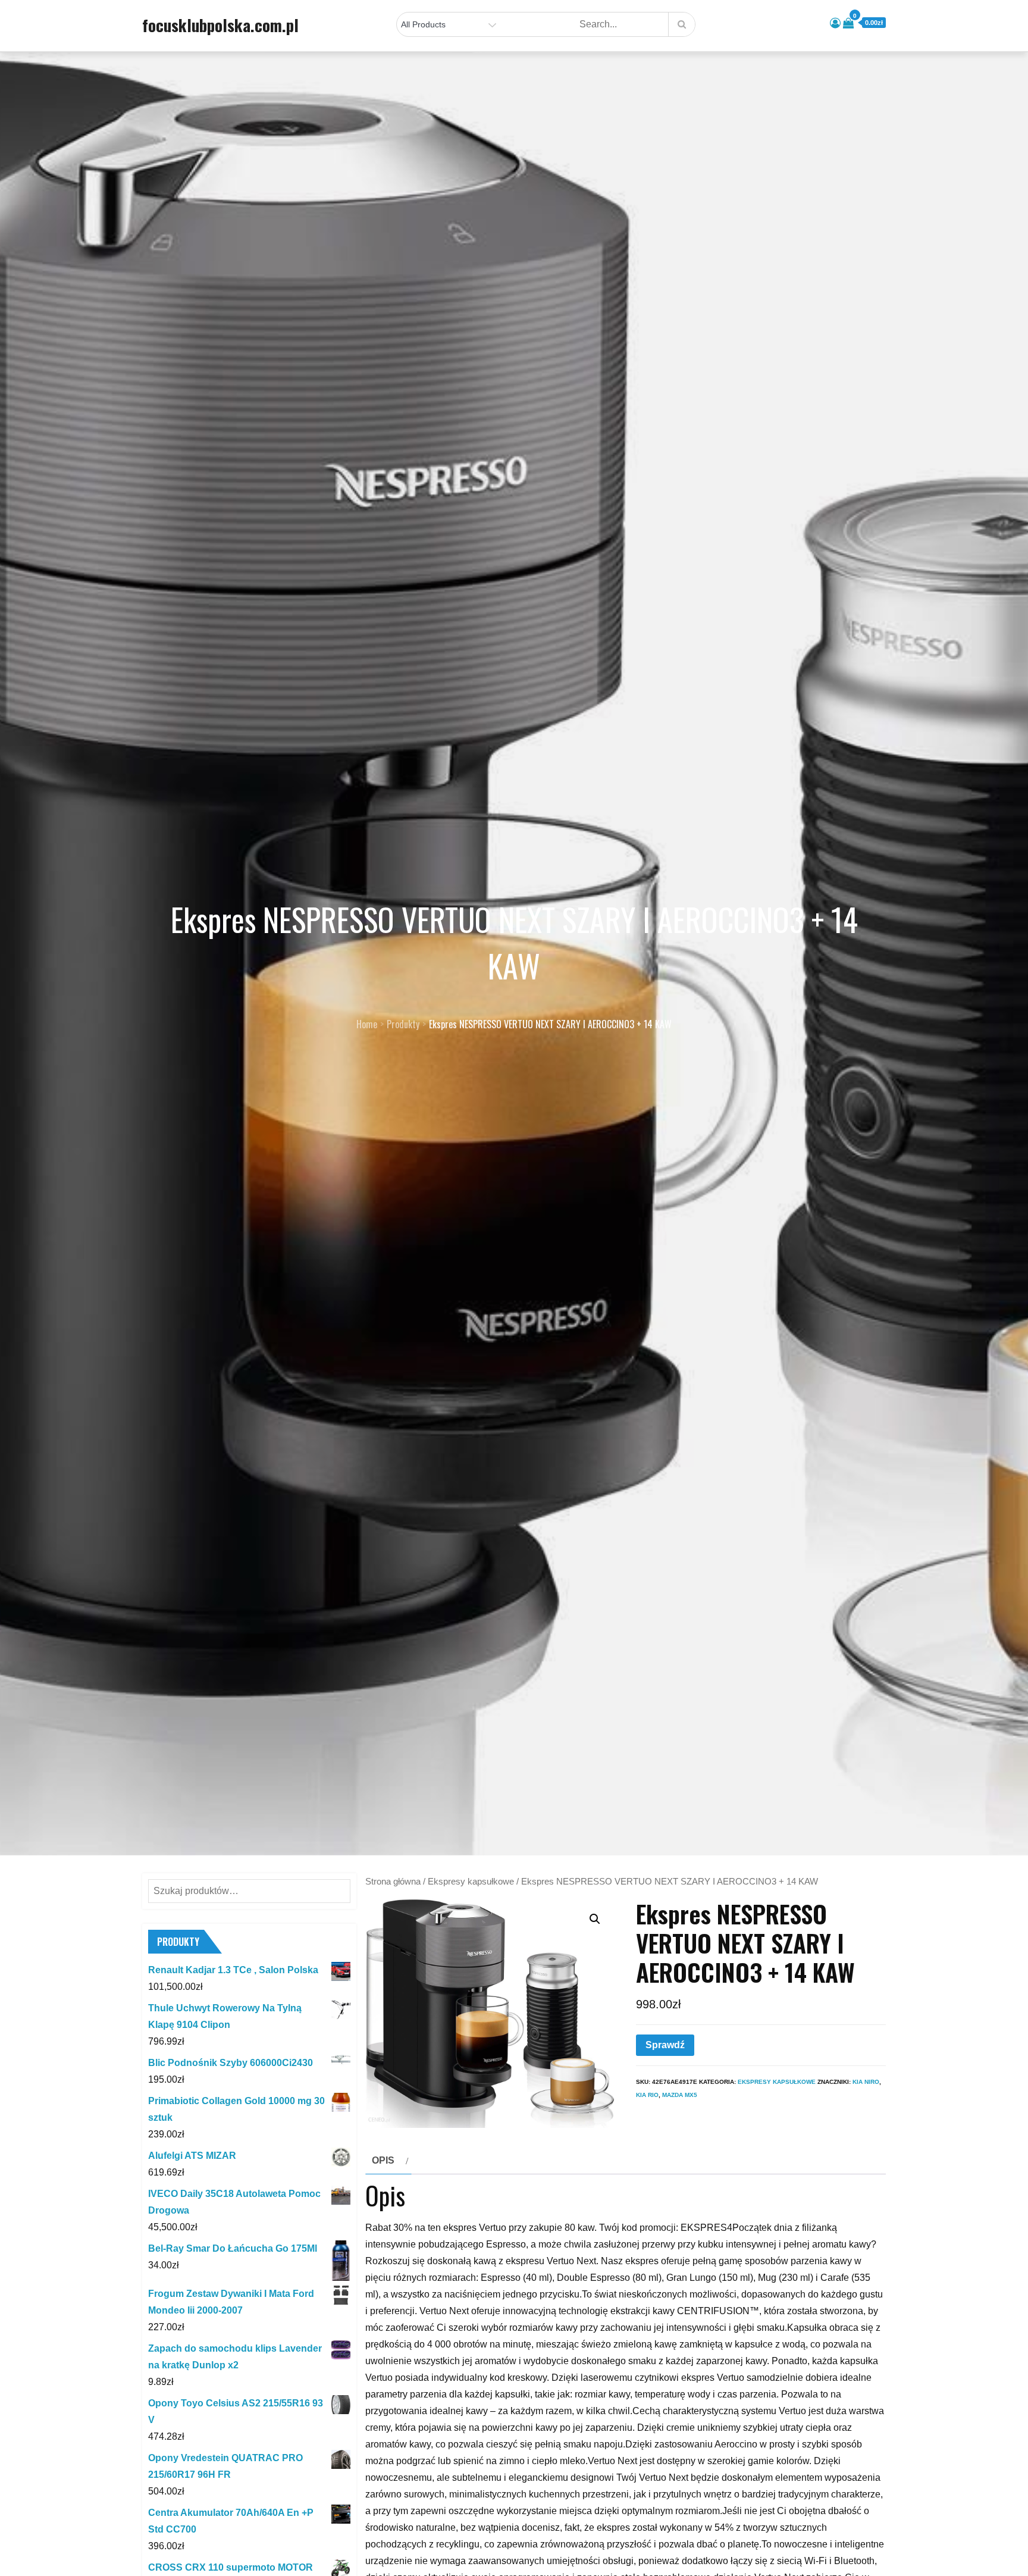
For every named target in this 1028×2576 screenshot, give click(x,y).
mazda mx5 (680, 2095)
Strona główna (393, 1882)
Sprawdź (665, 2045)
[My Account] (835, 23)
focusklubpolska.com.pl (220, 25)
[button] (595, 1919)
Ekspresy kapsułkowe (471, 1882)
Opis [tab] (383, 2160)
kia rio (647, 2095)
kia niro (866, 2082)
